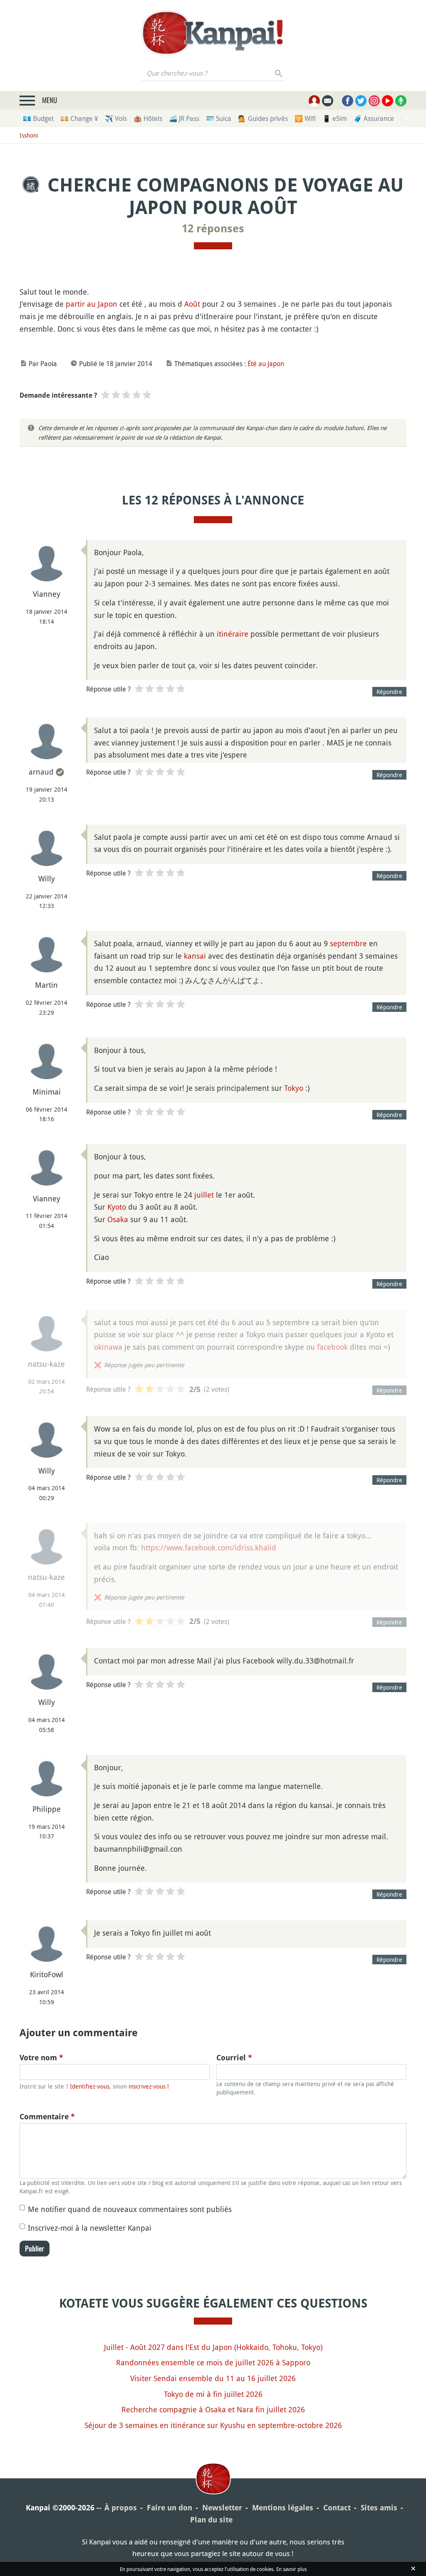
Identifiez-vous (90, 2086)
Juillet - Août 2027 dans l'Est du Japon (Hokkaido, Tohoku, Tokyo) (213, 2347)
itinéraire (233, 634)
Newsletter (222, 2508)
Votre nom (41, 2058)
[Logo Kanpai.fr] (213, 33)
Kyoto (117, 1207)
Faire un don (170, 2508)
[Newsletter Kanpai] (328, 101)
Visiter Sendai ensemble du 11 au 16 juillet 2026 (213, 2378)
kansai (195, 956)
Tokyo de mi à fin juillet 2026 (213, 2394)
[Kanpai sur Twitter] (361, 101)
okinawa (108, 1347)
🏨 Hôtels (148, 118)
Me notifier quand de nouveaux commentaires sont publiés (130, 2209)
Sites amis (379, 2508)
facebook (332, 1347)
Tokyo (294, 1088)
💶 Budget (38, 118)
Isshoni (29, 135)
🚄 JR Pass (184, 118)
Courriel (234, 2058)
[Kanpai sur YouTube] (388, 101)
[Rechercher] (279, 73)
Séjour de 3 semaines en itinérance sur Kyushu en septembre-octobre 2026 (213, 2425)
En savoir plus (291, 2569)
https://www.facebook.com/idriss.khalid (209, 1548)
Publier (35, 2249)
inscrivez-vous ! (149, 2086)
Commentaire (47, 2117)
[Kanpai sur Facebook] (348, 101)
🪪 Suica (219, 118)
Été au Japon (266, 364)
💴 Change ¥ (79, 118)
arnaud (41, 772)
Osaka (118, 1219)
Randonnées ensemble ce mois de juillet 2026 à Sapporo (213, 2362)
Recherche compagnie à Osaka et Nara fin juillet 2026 (213, 2409)
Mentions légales (283, 2508)
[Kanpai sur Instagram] (374, 101)
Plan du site (211, 2520)
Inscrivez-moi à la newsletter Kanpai (90, 2228)
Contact (337, 2508)
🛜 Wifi (305, 118)
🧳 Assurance (374, 118)
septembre (348, 943)
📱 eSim (335, 118)
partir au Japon (92, 304)
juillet (204, 1195)
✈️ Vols (116, 118)
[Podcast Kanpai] (401, 101)
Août (192, 304)
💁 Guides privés (263, 118)
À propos (121, 2508)
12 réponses (213, 229)
